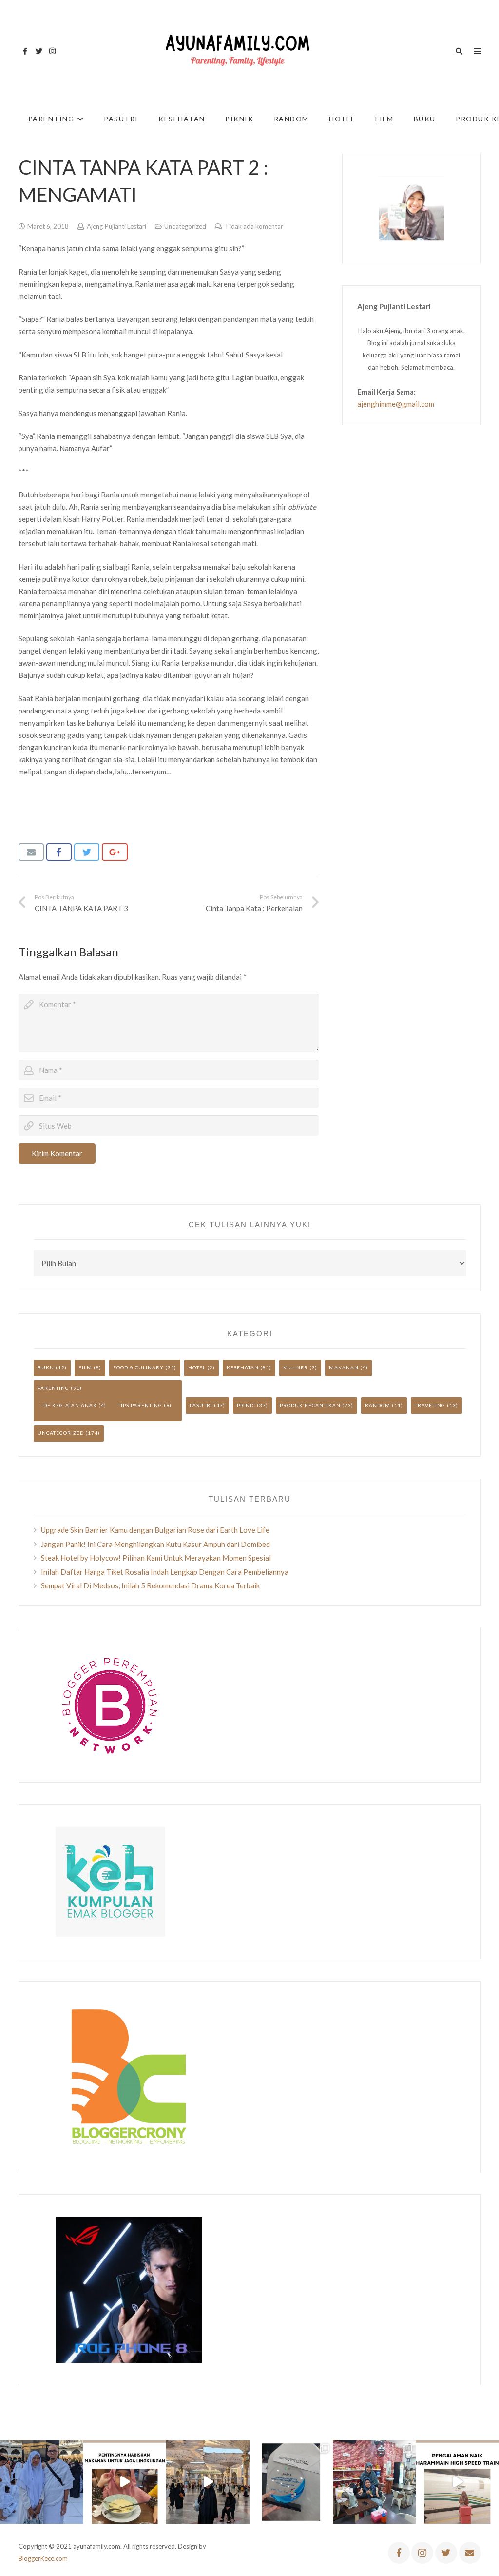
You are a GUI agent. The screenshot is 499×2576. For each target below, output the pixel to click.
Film (85, 1367)
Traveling (430, 1405)
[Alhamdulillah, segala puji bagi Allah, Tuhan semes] (291, 2482)
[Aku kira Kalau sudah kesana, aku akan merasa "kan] (208, 2482)
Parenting (53, 1388)
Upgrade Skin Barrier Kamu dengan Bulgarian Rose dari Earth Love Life (155, 1530)
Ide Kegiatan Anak (69, 1405)
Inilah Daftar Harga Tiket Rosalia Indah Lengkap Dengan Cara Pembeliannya (165, 1572)
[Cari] (459, 51)
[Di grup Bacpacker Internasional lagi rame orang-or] (42, 2482)
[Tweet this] (87, 852)
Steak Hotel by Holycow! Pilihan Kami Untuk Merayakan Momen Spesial (156, 1558)
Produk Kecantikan (310, 1405)
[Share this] (59, 852)
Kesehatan (243, 1367)
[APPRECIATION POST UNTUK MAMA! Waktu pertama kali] (374, 2482)
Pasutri (201, 1405)
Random (378, 1405)
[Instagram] (53, 51)
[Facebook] (25, 51)
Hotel (197, 1367)
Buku (46, 1367)
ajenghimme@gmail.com (396, 404)
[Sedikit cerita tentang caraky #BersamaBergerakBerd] (125, 2482)
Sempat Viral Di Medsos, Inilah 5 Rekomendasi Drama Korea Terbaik (150, 1585)
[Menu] (478, 51)
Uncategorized (185, 226)
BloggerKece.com (43, 2558)
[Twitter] (39, 51)
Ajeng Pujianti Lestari (116, 226)
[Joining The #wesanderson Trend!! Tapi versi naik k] (457, 2482)
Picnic (246, 1405)
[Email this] (31, 852)
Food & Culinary (138, 1367)
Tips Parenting (140, 1405)
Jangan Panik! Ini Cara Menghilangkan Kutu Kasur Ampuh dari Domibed (155, 1544)
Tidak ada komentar (254, 226)
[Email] (470, 2553)
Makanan (344, 1367)
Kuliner (296, 1367)
